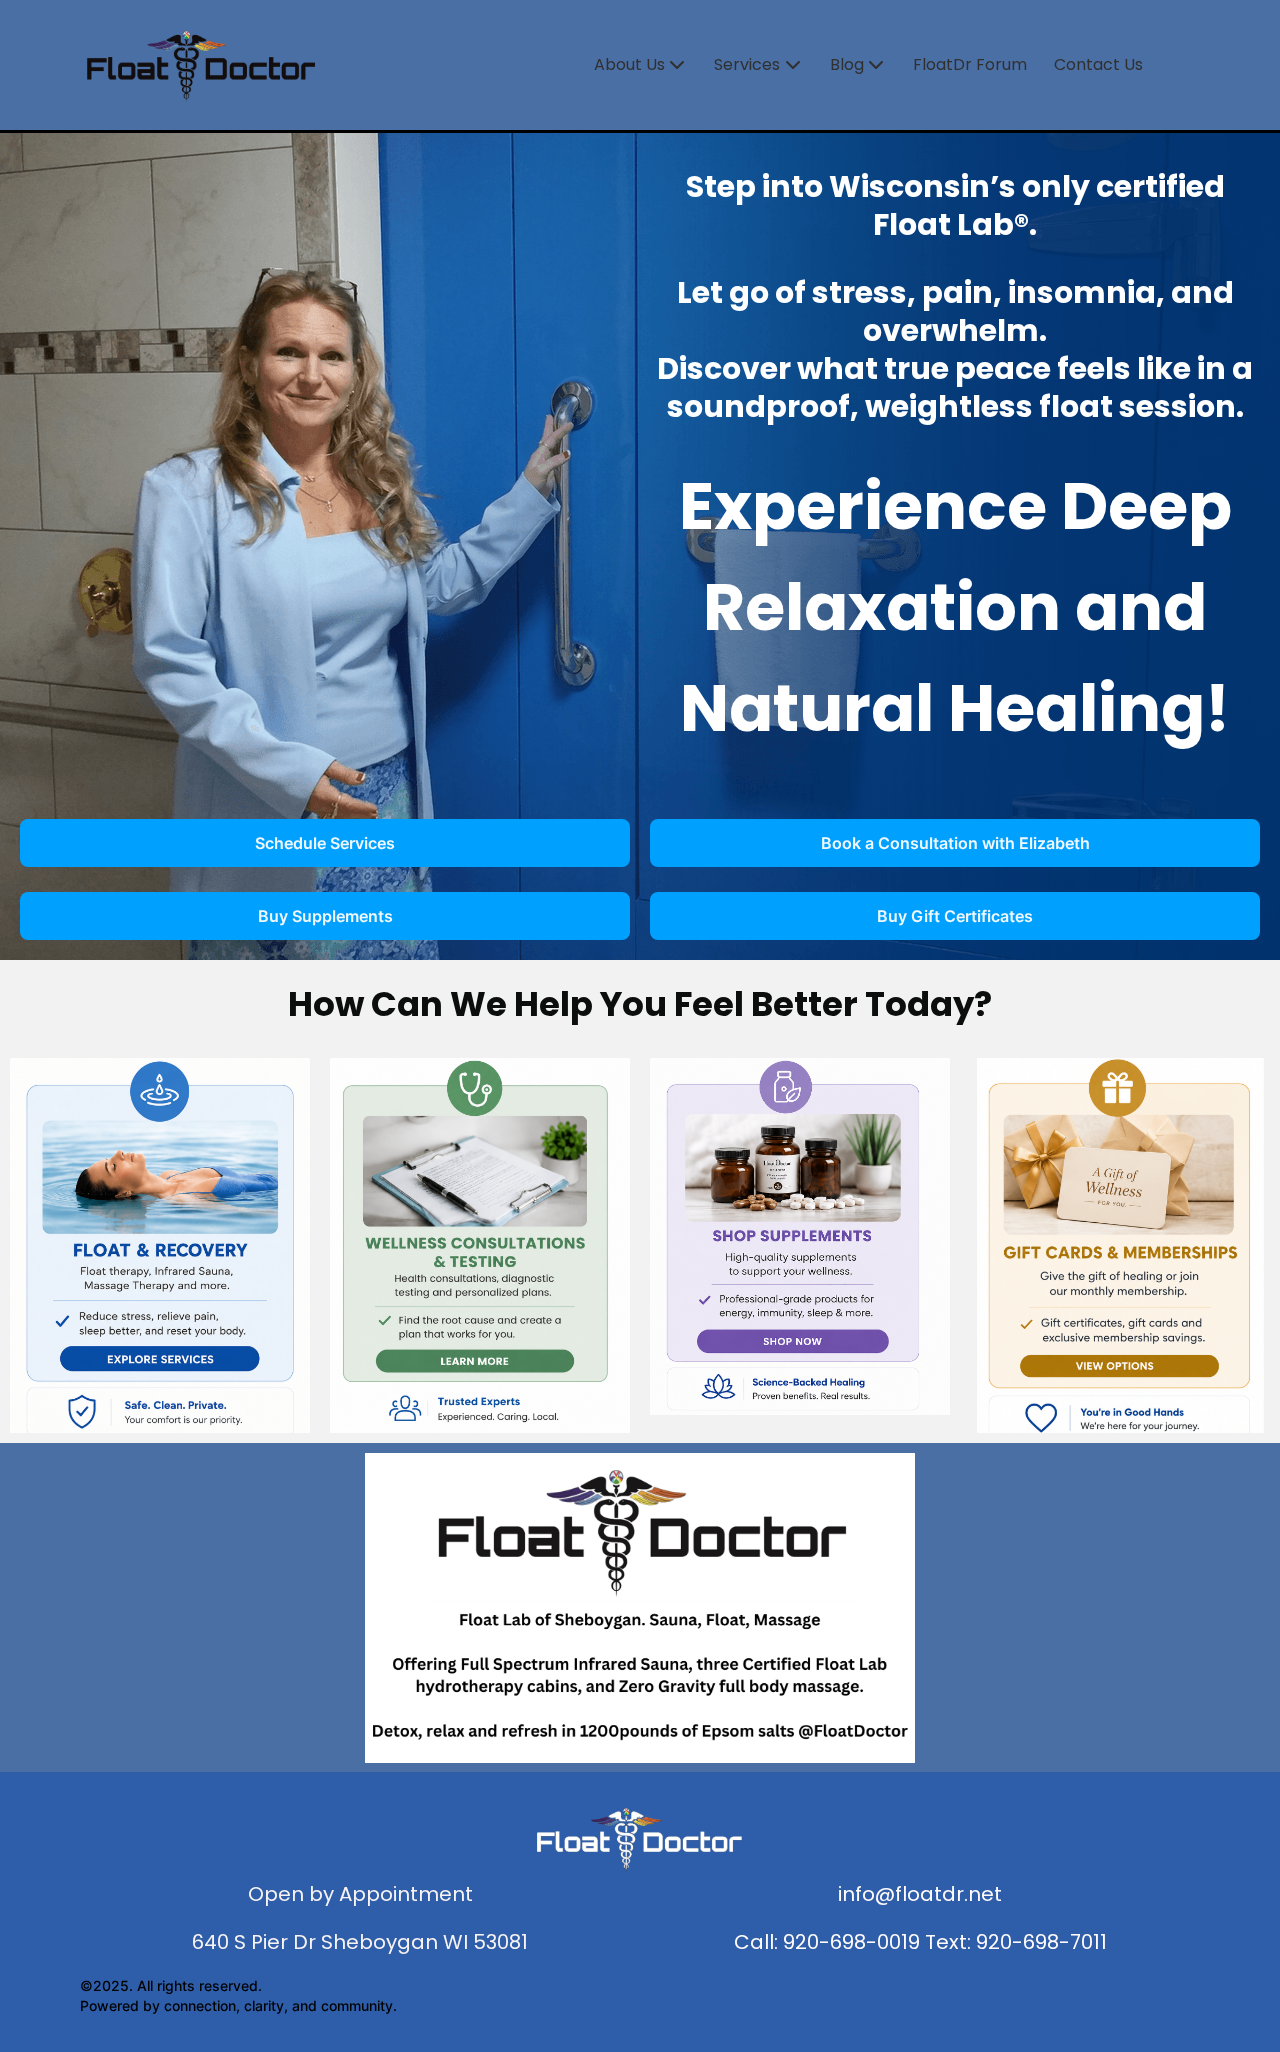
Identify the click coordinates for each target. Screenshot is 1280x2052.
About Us (629, 64)
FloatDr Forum (970, 64)
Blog (847, 64)
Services (747, 64)
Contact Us (1098, 64)
